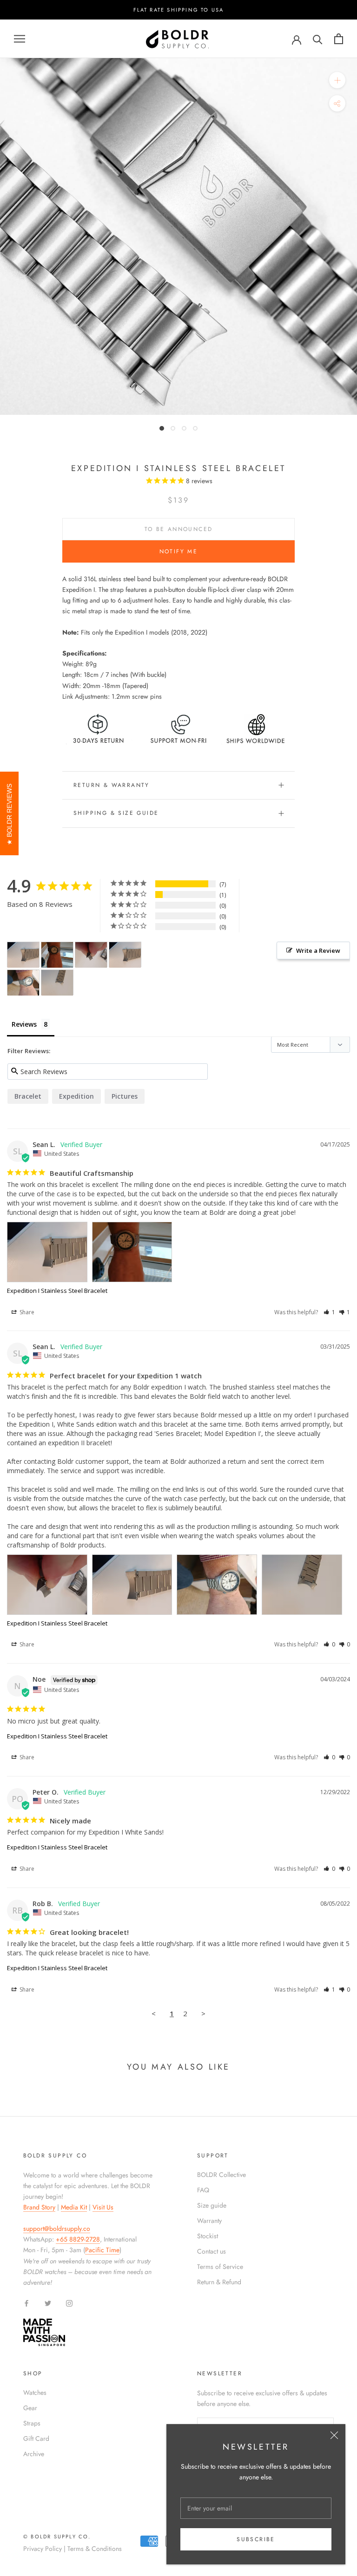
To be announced (179, 529)
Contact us (212, 2251)
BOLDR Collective (221, 2175)
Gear (30, 2408)
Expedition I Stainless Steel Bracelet (57, 1291)
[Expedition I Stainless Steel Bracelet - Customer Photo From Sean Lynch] (23, 955)
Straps (32, 2423)
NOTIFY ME (179, 551)
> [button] (203, 2013)
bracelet (28, 1096)
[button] (329, 1312)
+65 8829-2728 (78, 2239)
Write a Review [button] (318, 950)
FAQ (203, 2190)
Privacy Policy (43, 2549)
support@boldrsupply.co (57, 2229)
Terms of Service (220, 2267)
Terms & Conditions (95, 2549)
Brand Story (39, 2207)
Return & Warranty (112, 785)
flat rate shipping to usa (179, 10)
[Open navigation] (20, 39)
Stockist (208, 2236)
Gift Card (36, 2438)
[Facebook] (26, 2303)
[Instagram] (69, 2303)
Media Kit (74, 2207)
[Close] (334, 2435)
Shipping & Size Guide (116, 813)
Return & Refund (219, 2282)
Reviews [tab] (24, 1024)
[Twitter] (48, 2303)
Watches (35, 2392)
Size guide (212, 2205)
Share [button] (26, 1312)
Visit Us (103, 2207)
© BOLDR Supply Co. (57, 2537)
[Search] (318, 39)
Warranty (209, 2221)
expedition (76, 1096)
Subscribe (256, 2539)
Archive (34, 2454)
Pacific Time (102, 2250)
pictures (125, 1096)
